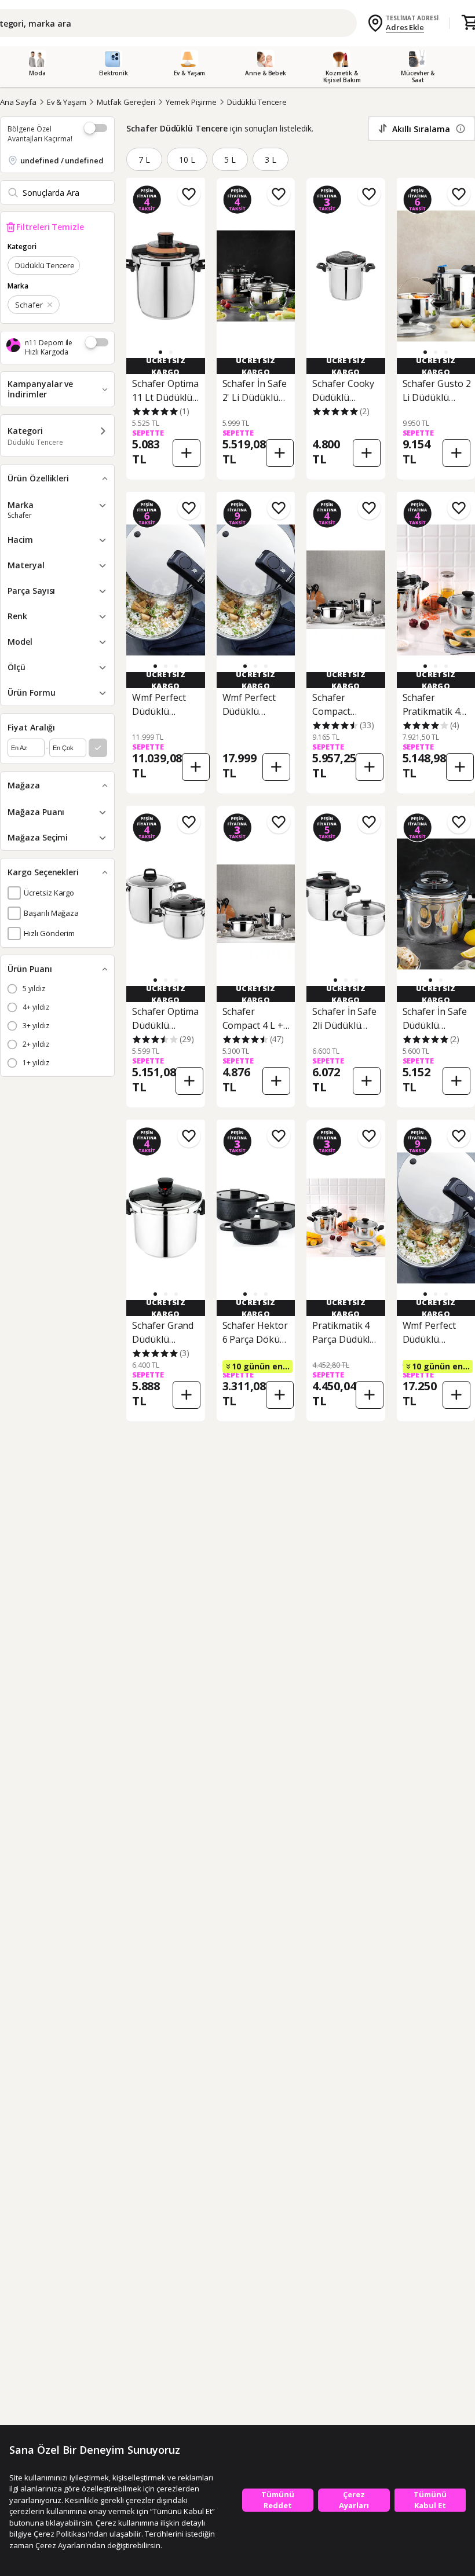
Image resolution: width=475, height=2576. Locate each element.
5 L (230, 160)
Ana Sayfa (18, 102)
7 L (144, 160)
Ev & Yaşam (67, 102)
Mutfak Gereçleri (126, 102)
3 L (271, 160)
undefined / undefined (62, 160)
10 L (187, 160)
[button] (171, 352)
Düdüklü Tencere (257, 102)
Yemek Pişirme (191, 102)
